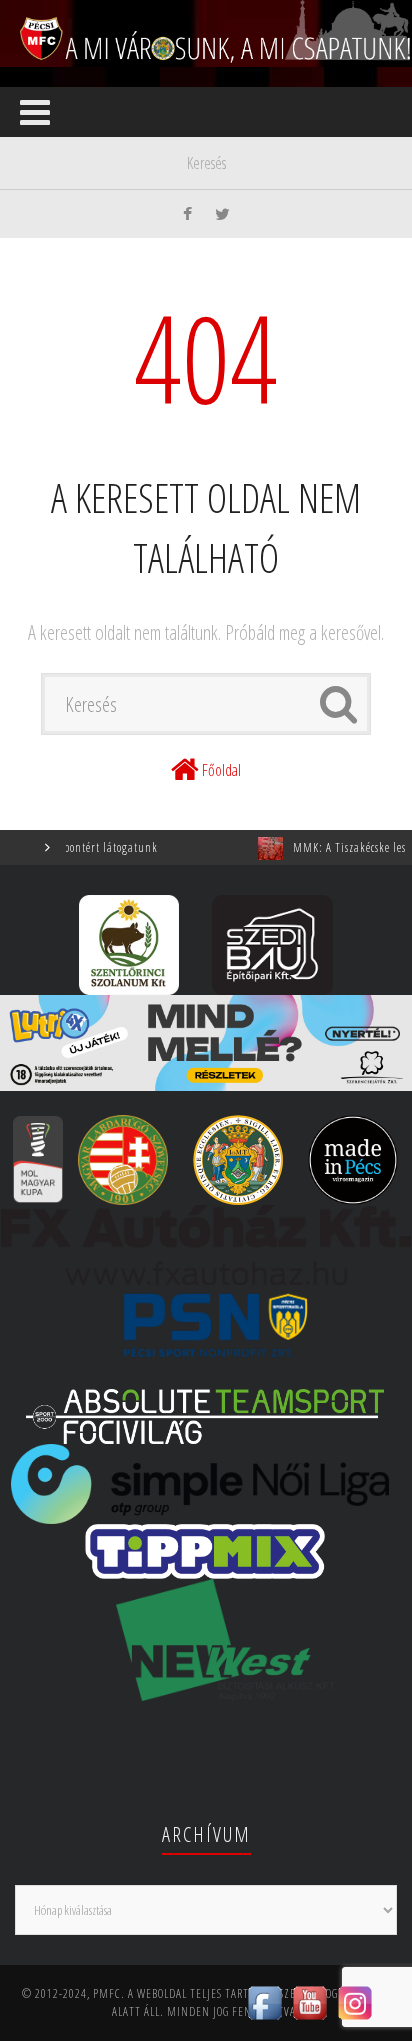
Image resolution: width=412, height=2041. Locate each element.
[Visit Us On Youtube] (309, 2001)
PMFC (107, 1993)
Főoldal (221, 770)
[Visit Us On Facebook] (264, 2001)
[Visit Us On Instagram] (354, 2001)
